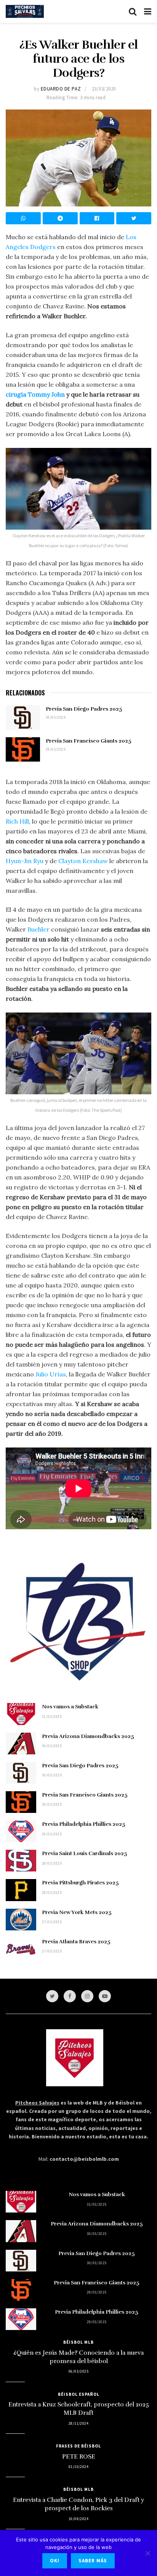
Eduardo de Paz (61, 89)
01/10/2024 (78, 2467)
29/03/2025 (56, 749)
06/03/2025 (78, 2371)
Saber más (93, 2561)
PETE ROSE (79, 2457)
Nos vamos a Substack (70, 1707)
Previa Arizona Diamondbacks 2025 (88, 1736)
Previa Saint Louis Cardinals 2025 (85, 1853)
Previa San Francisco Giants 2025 (89, 741)
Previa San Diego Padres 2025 (84, 709)
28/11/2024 (78, 2423)
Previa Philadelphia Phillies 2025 (84, 1824)
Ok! (55, 2561)
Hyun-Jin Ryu (25, 861)
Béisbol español (79, 2394)
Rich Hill (17, 821)
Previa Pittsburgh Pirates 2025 (80, 1883)
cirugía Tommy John (35, 394)
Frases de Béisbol (78, 2446)
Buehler (38, 929)
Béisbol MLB (78, 2342)
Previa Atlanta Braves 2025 (76, 1942)
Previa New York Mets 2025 (77, 1912)
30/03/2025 (56, 717)
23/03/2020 (104, 89)
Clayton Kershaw (83, 861)
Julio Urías (51, 1374)
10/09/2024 (78, 2519)
